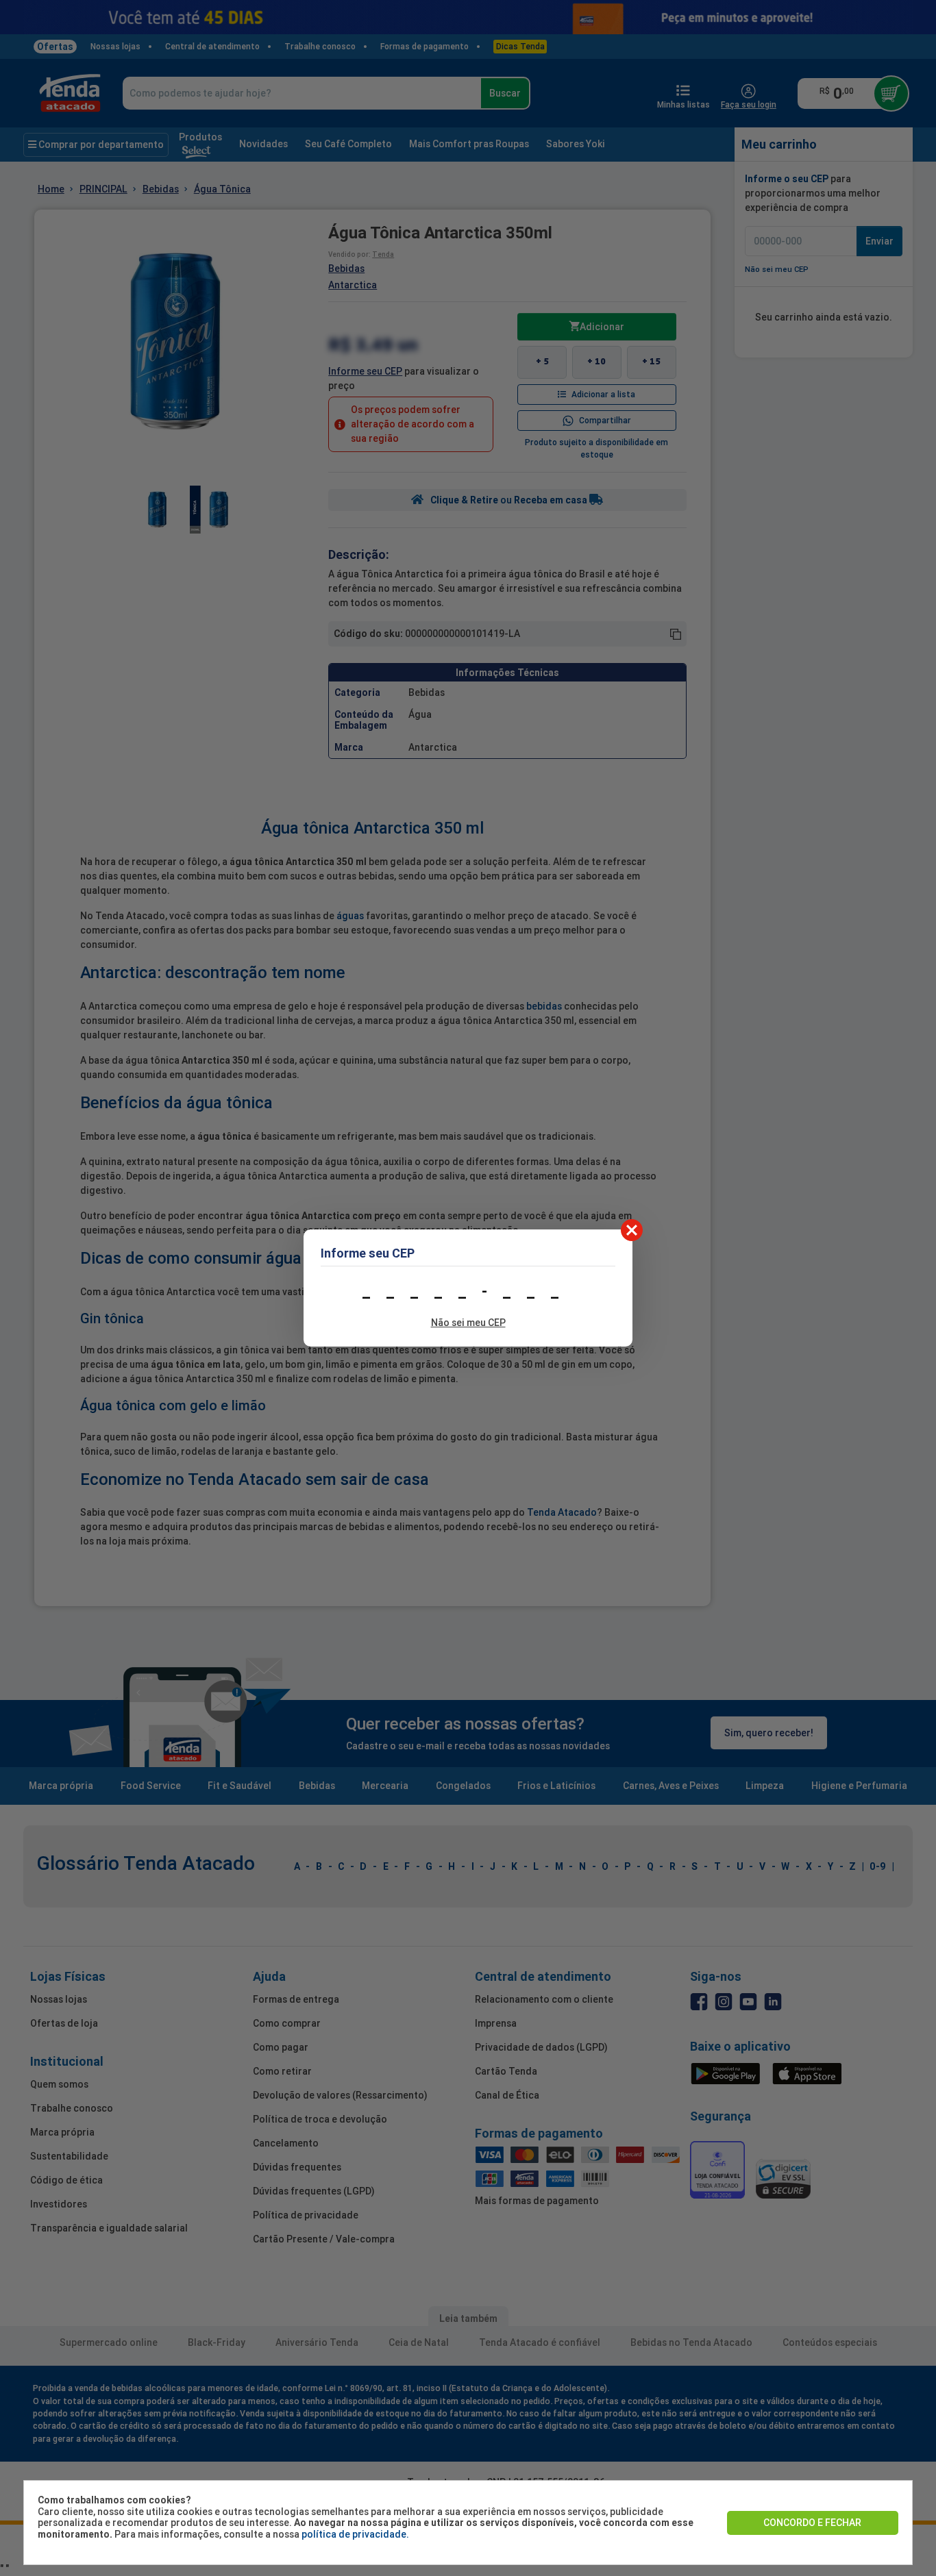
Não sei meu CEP (468, 1323)
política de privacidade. (355, 2534)
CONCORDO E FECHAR (812, 2523)
